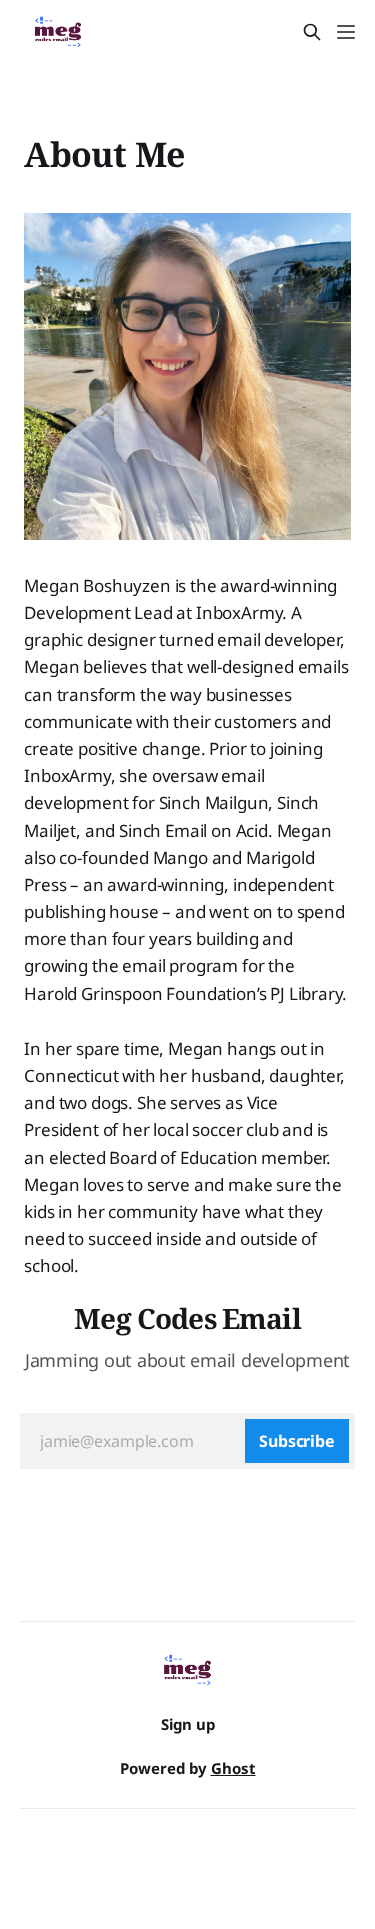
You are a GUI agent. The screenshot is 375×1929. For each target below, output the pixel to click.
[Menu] (346, 32)
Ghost (233, 1768)
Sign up (188, 1724)
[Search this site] (312, 32)
